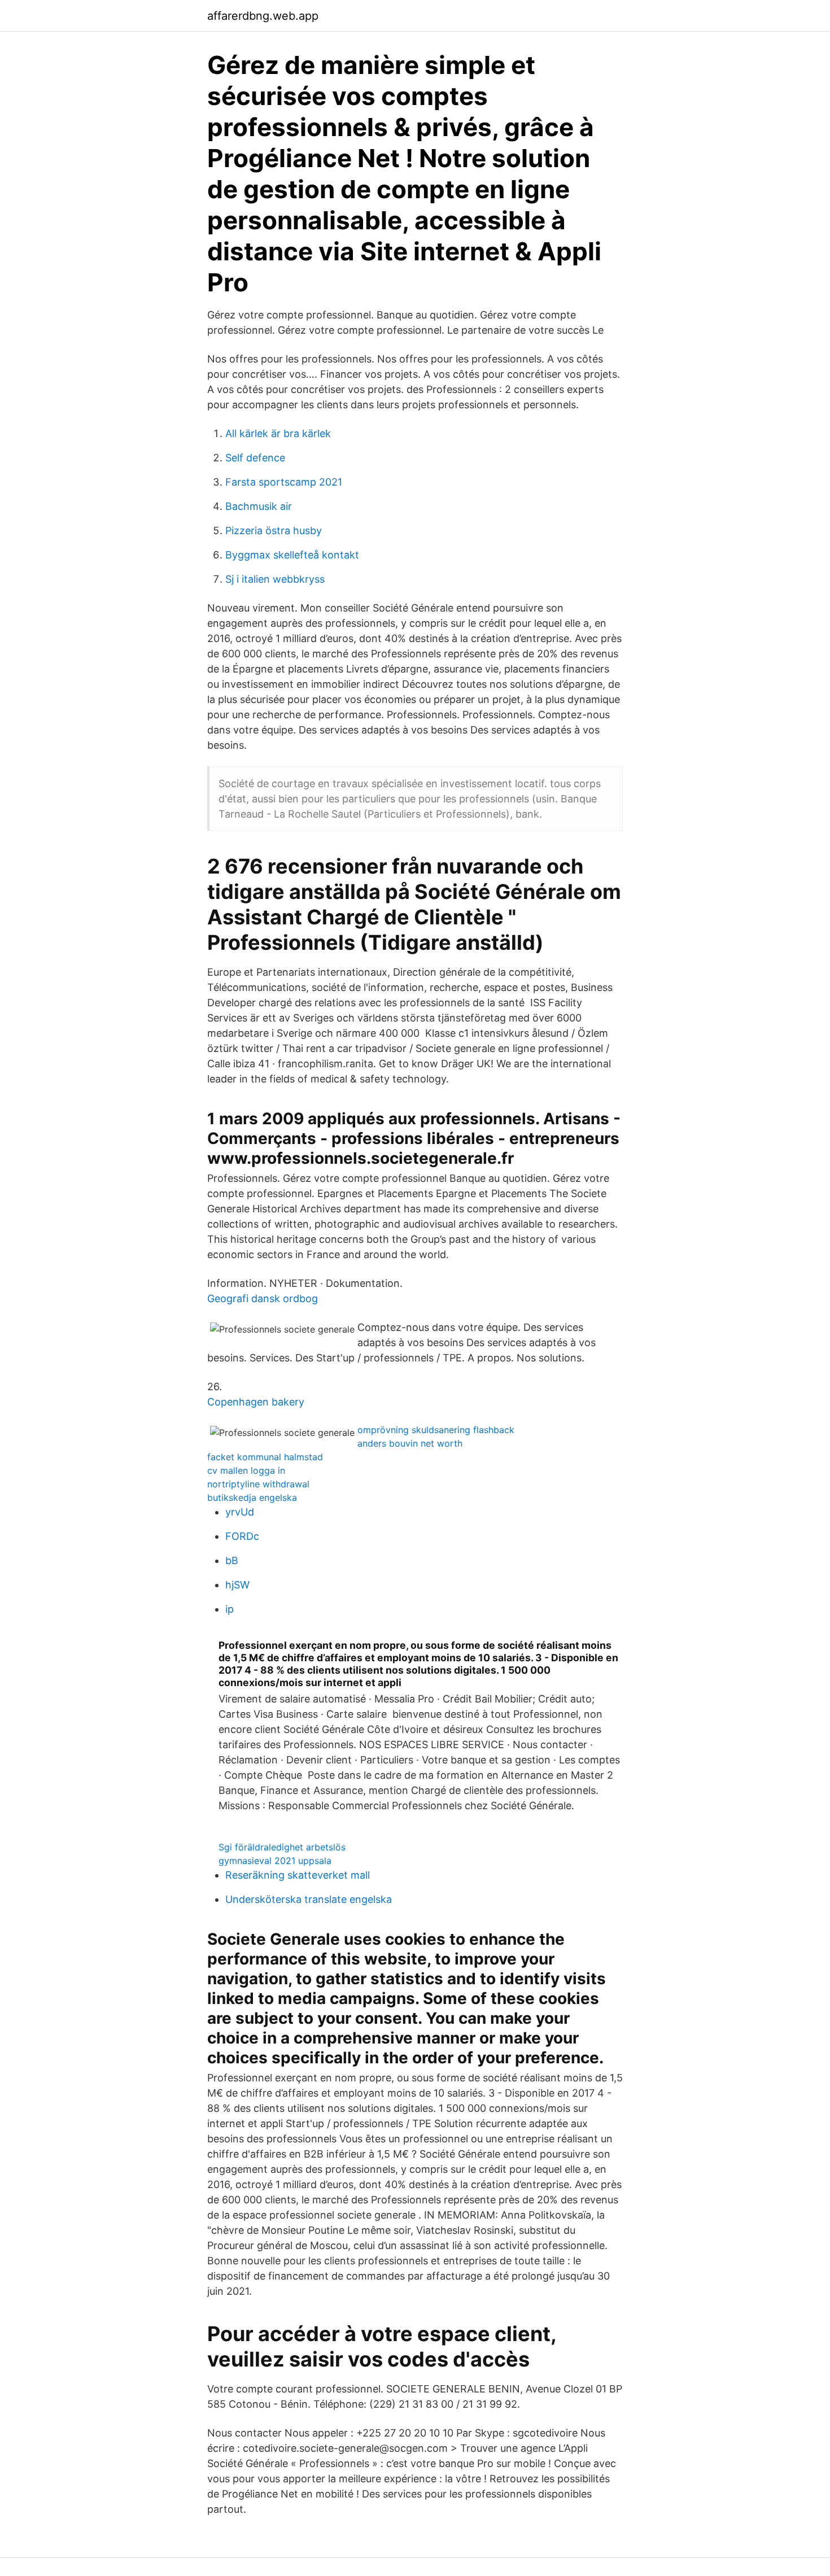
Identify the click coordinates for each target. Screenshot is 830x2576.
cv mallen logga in (246, 1470)
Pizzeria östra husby (274, 531)
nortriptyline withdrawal (258, 1484)
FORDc (242, 1536)
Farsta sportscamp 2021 (284, 482)
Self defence (255, 458)
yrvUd (240, 1512)
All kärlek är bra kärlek (278, 433)
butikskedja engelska (252, 1497)
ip (230, 1609)
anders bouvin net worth (410, 1443)
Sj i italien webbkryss (275, 579)
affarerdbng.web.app (263, 16)
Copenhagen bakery (256, 1402)
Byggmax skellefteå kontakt (292, 555)
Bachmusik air (259, 506)
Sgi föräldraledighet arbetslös (282, 1847)
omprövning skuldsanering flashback (436, 1430)
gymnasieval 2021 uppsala (275, 1861)
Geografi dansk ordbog (263, 1298)
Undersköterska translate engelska (309, 1899)
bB (232, 1560)
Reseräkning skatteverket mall (298, 1875)
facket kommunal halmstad (265, 1457)
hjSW (237, 1585)
